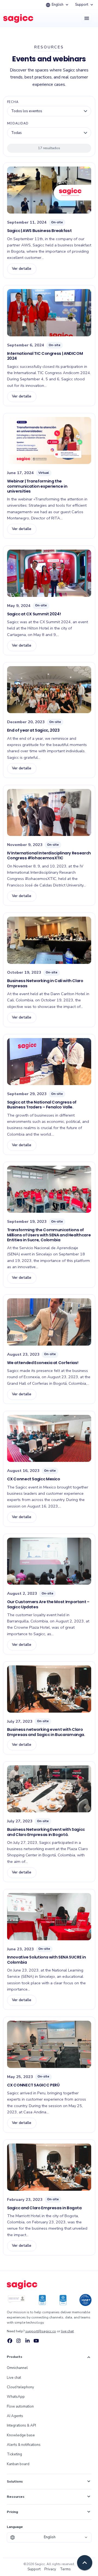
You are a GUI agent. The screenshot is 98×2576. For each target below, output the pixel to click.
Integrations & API (21, 2425)
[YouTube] (36, 2341)
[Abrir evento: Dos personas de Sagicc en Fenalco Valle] (49, 1062)
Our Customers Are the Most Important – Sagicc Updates (48, 1604)
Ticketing (14, 2454)
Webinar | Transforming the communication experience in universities (37, 486)
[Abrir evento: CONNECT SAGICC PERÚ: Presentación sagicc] (49, 2044)
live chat (67, 2331)
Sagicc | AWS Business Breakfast (39, 231)
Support (85, 5)
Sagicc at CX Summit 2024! (34, 614)
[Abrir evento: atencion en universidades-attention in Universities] (49, 441)
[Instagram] (19, 2341)
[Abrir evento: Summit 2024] (49, 573)
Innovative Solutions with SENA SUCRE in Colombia (47, 1960)
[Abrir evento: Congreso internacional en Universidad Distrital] (49, 813)
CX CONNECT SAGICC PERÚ (33, 2085)
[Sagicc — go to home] (18, 18)
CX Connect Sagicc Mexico (34, 1479)
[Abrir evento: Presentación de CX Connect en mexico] (49, 1439)
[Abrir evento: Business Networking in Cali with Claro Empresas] (49, 940)
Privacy (50, 2569)
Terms (65, 2569)
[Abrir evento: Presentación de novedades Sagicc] (49, 1561)
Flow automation (20, 2406)
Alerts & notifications (24, 2445)
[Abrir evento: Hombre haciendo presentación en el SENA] (49, 1917)
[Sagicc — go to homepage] (22, 2288)
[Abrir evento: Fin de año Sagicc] (49, 690)
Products (49, 2357)
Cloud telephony (20, 2387)
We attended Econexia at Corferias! (43, 1363)
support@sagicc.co (41, 2331)
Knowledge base (21, 2435)
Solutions (49, 2481)
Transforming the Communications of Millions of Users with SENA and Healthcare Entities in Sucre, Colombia (49, 1235)
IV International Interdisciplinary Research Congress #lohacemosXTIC (49, 855)
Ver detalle (22, 269)
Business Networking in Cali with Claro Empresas (45, 983)
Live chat (14, 2378)
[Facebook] (10, 2341)
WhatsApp (16, 2397)
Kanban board (18, 2464)
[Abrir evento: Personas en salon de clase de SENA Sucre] (49, 1189)
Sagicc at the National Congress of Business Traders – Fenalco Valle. (42, 1105)
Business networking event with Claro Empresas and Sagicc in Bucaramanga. (46, 1732)
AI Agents (15, 2416)
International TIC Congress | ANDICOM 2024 (45, 356)
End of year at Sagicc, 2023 (33, 730)
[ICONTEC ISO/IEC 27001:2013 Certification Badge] (16, 2300)
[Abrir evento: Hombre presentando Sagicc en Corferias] (49, 1322)
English (58, 5)
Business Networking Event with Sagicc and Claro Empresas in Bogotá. (46, 1832)
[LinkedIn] (27, 2341)
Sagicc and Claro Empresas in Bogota (44, 2208)
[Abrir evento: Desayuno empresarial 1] (49, 190)
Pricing (49, 2512)
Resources (49, 2497)
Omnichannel (17, 2368)
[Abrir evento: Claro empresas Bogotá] (49, 1689)
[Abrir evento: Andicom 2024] (49, 313)
